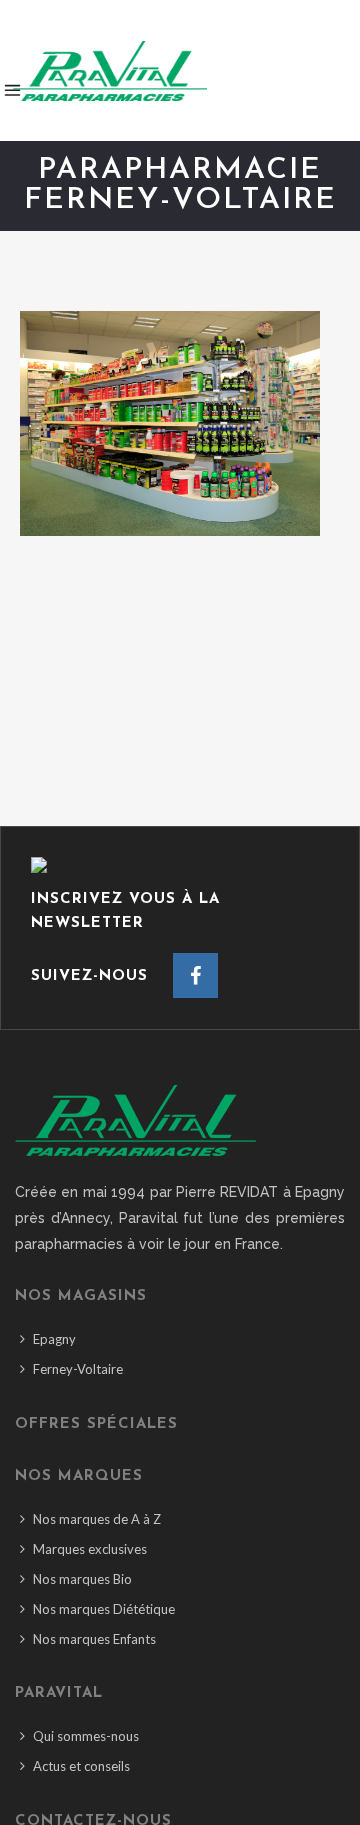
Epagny (54, 1339)
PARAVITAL (59, 1693)
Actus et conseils (81, 1766)
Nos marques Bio (82, 1579)
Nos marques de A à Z (97, 1519)
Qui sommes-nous (86, 1736)
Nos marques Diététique (104, 1609)
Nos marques (79, 1476)
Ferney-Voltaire (78, 1369)
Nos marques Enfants (94, 1639)
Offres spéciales (96, 1424)
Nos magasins (81, 1296)
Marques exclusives (90, 1549)
